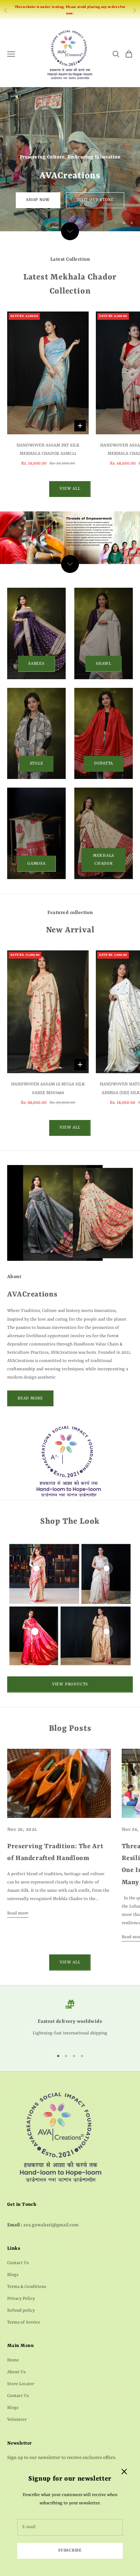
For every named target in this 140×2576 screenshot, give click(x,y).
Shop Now (38, 200)
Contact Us (18, 2263)
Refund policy (21, 2311)
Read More (30, 1399)
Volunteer (17, 2420)
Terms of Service (24, 2322)
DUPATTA (104, 764)
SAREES (36, 664)
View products (70, 1685)
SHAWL (104, 664)
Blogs (13, 2275)
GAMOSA (36, 864)
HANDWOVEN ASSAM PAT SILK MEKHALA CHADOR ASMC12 (48, 450)
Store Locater (21, 2384)
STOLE (37, 764)
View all (70, 489)
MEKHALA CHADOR (104, 860)
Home (13, 2360)
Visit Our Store (95, 200)
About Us (16, 2372)
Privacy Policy (21, 2299)
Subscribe (70, 2551)
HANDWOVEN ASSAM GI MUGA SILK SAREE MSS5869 (48, 1088)
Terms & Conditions (27, 2287)
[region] (70, 159)
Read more (18, 1913)
